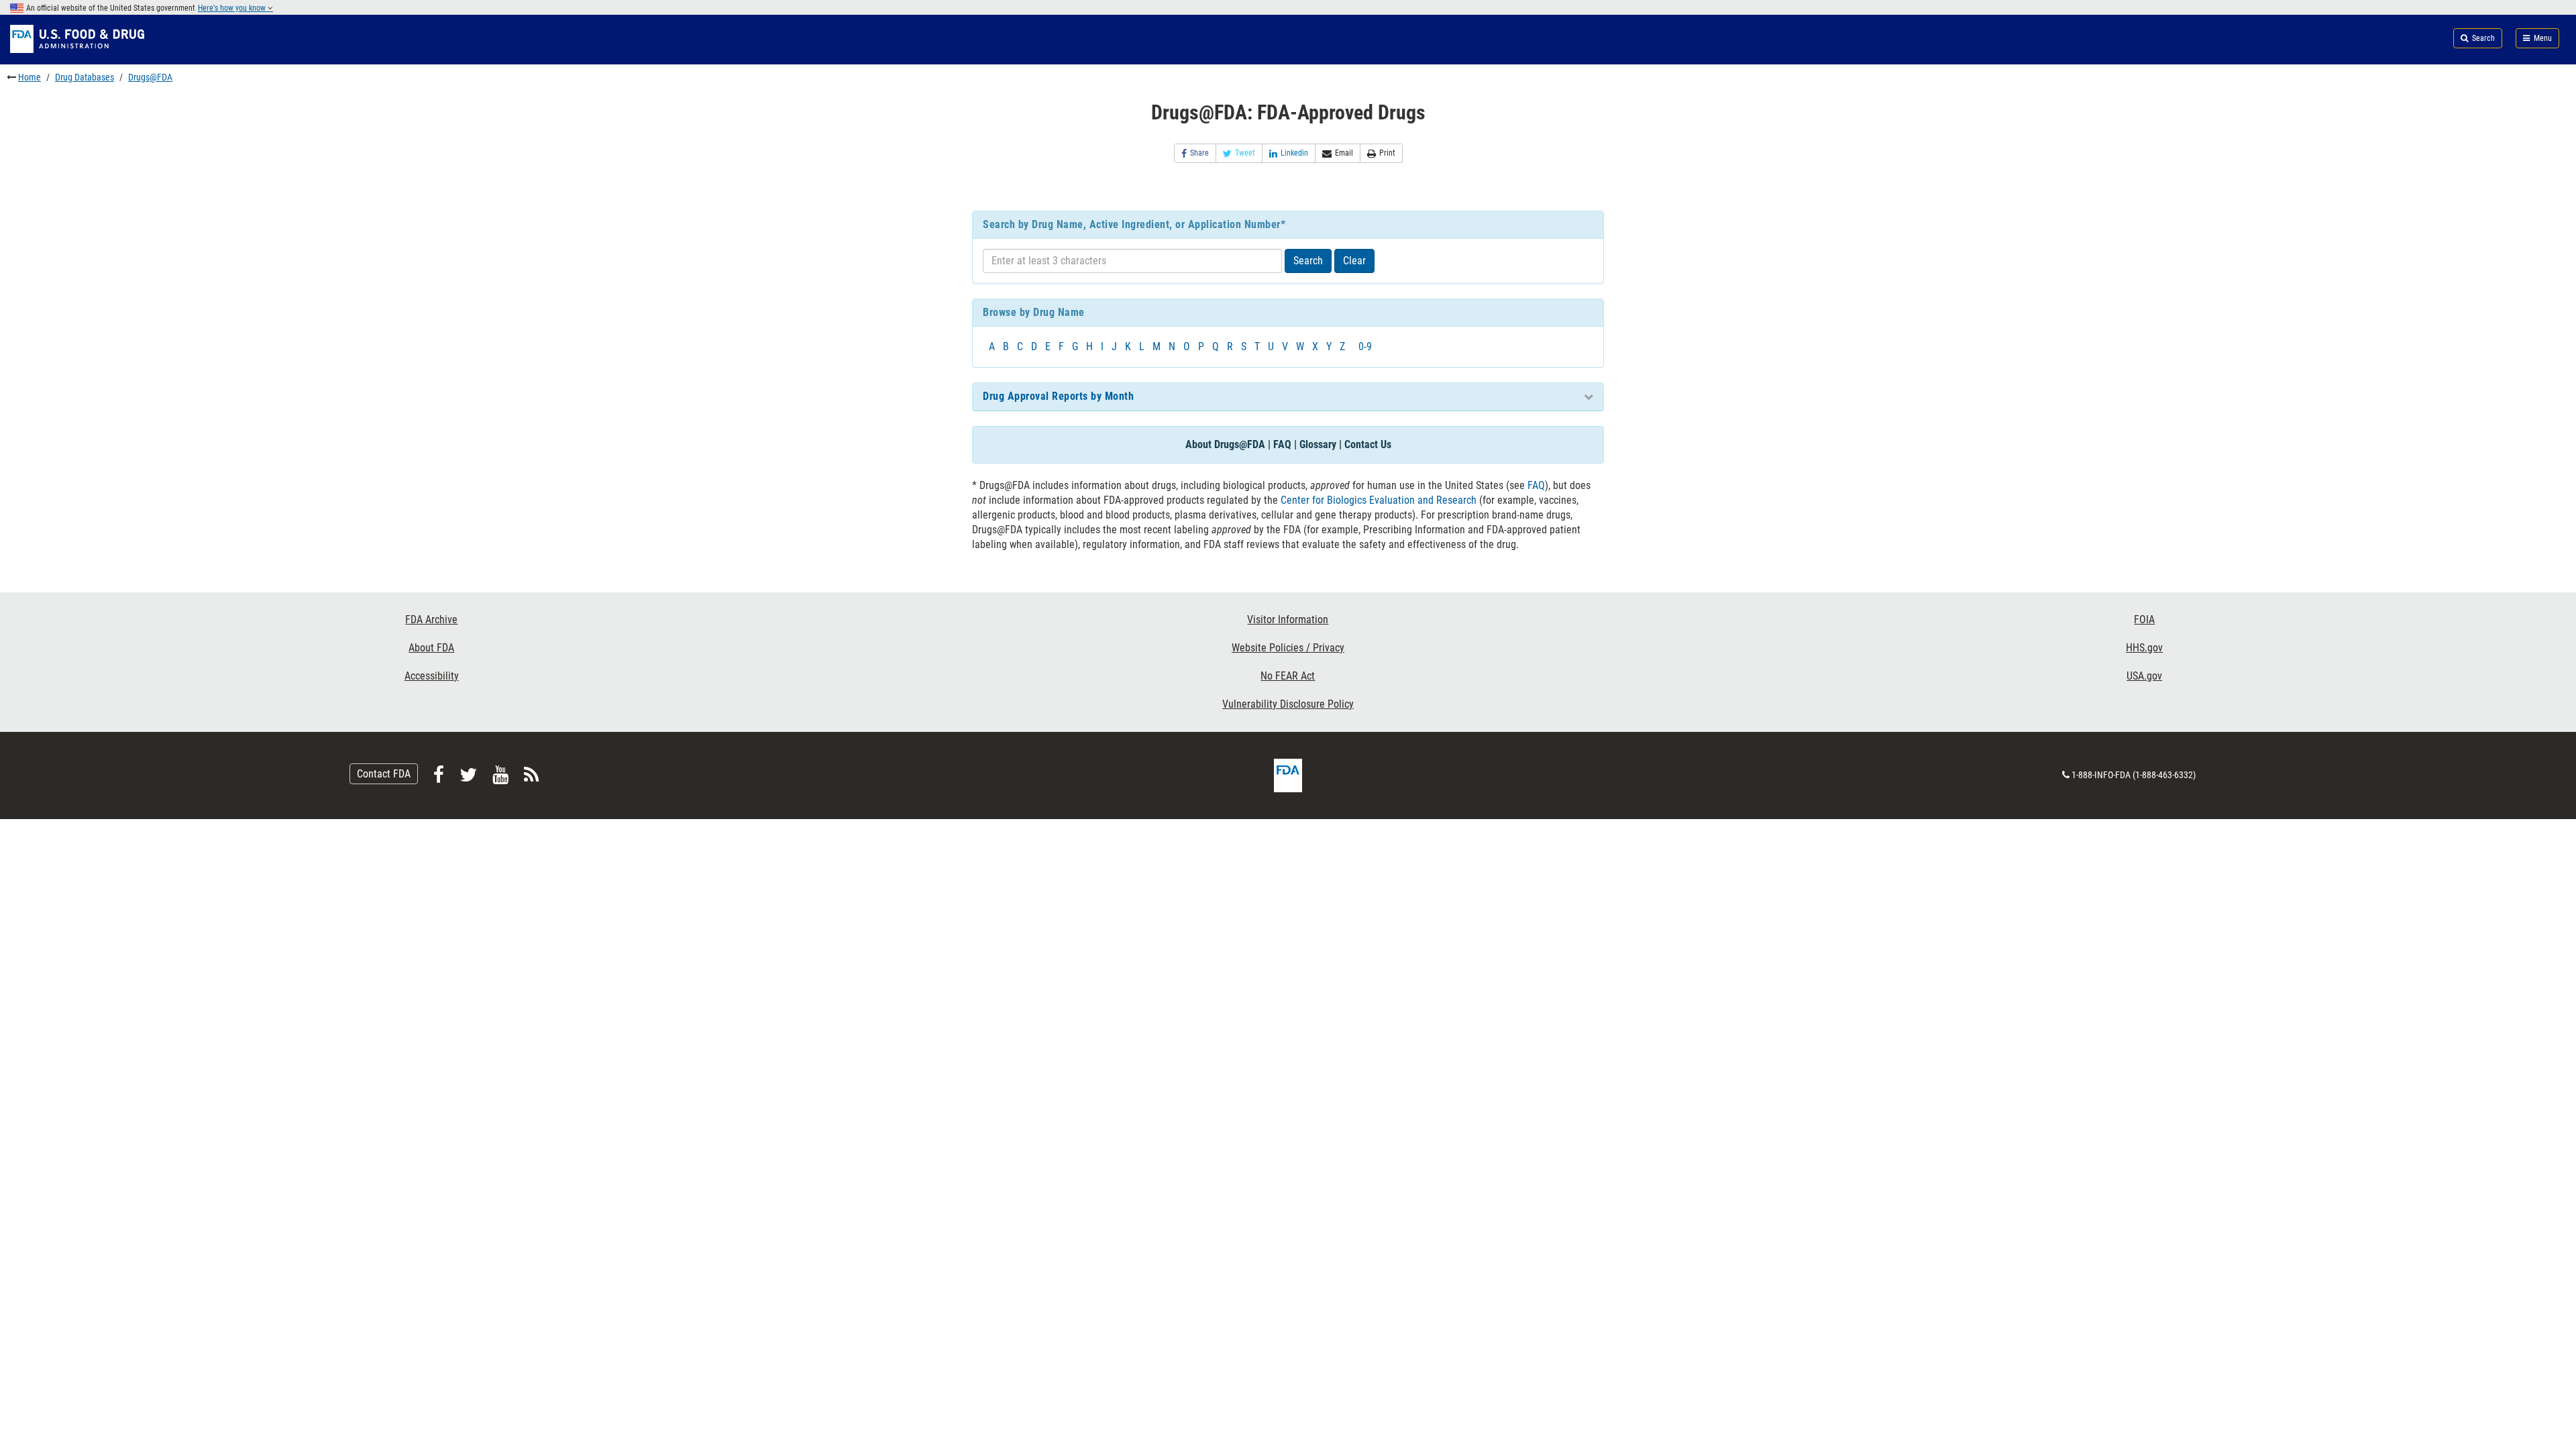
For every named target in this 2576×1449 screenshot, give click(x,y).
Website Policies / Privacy (1288, 648)
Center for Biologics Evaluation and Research (1379, 500)
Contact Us (1368, 444)
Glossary (1318, 444)
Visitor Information (1288, 620)
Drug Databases (85, 77)
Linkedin (1294, 153)
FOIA (2144, 620)
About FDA (431, 648)
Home (30, 77)
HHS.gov (2144, 648)
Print (1387, 153)
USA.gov (2144, 676)
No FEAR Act (1288, 676)
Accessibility (432, 676)
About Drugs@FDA (1225, 444)
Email (1344, 153)
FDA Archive (431, 620)
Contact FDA (384, 774)
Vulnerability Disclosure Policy (1288, 704)
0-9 (1365, 346)
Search (1308, 261)
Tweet (1245, 153)
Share (1199, 153)
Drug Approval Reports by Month (1058, 396)
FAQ (1282, 444)
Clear (1354, 261)
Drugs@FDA (150, 77)
